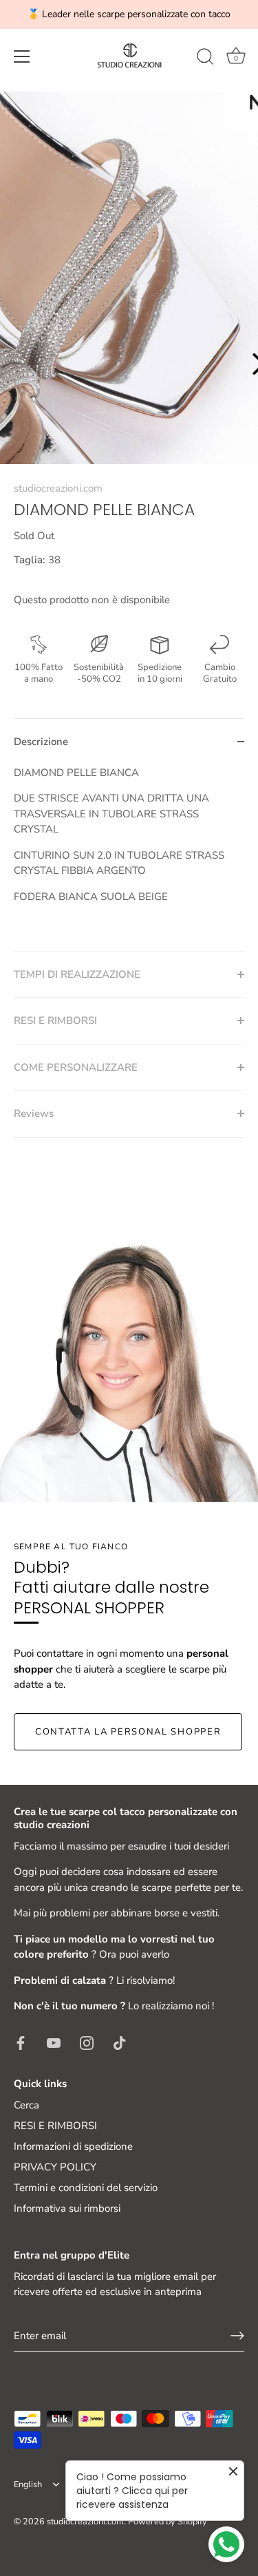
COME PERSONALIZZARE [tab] (76, 1067)
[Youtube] (54, 2042)
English (28, 2485)
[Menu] (22, 56)
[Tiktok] (120, 2042)
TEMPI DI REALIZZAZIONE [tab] (77, 974)
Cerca (26, 2105)
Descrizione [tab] (41, 742)
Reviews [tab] (34, 1113)
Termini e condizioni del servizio (86, 2188)
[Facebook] (21, 2042)
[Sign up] (237, 2336)
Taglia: (30, 560)
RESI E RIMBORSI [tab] (55, 1020)
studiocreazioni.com (58, 488)
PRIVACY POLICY (55, 2167)
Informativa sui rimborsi (67, 2208)
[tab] (129, 858)
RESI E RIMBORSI (55, 2126)
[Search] (205, 59)
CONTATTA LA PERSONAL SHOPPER (128, 1732)
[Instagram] (87, 2042)
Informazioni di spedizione (73, 2146)
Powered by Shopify (168, 2522)
